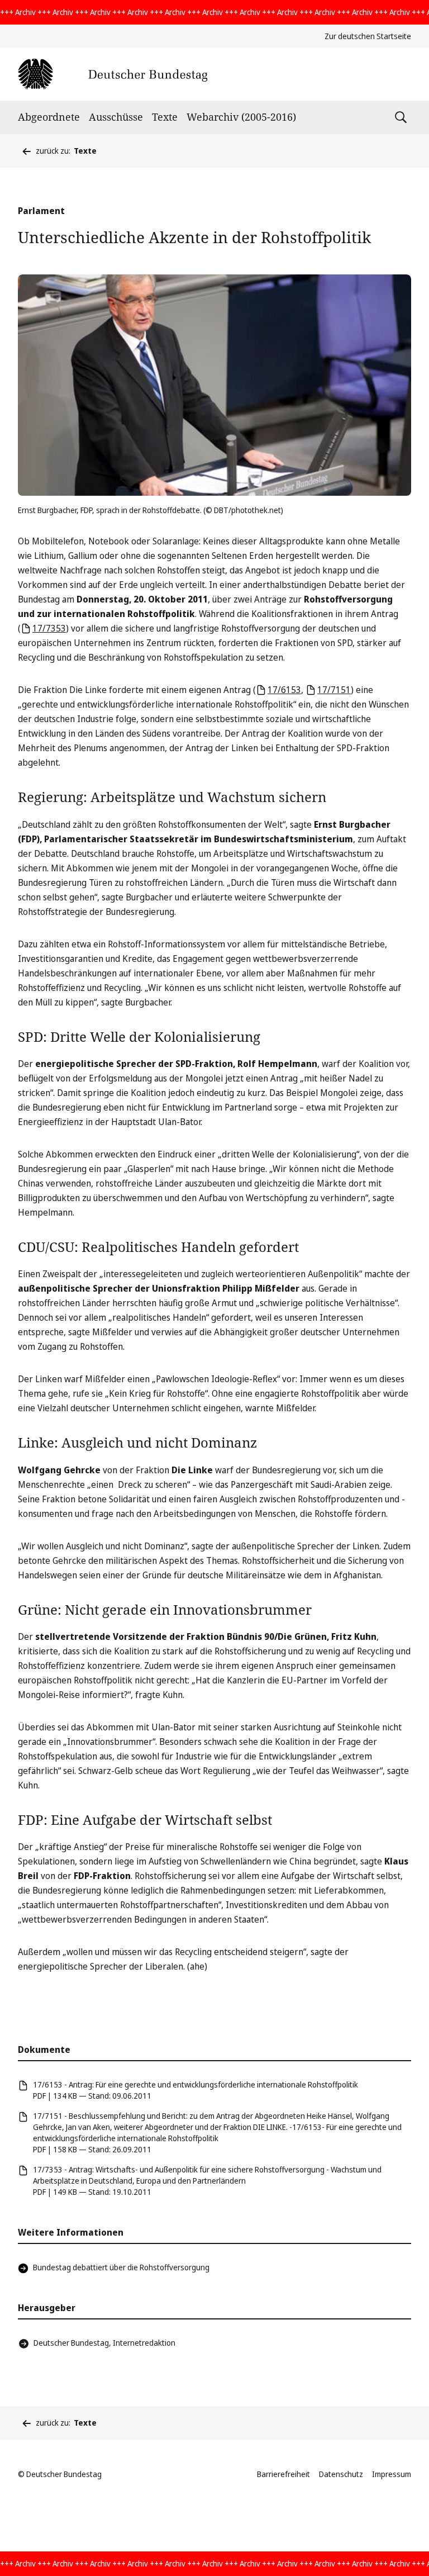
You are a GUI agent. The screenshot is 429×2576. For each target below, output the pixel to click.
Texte (165, 117)
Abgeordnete (49, 117)
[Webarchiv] (113, 74)
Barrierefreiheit (283, 2474)
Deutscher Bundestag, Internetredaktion (104, 2343)
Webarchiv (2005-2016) (241, 117)
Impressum (392, 2474)
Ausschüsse (116, 117)
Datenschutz (341, 2474)
